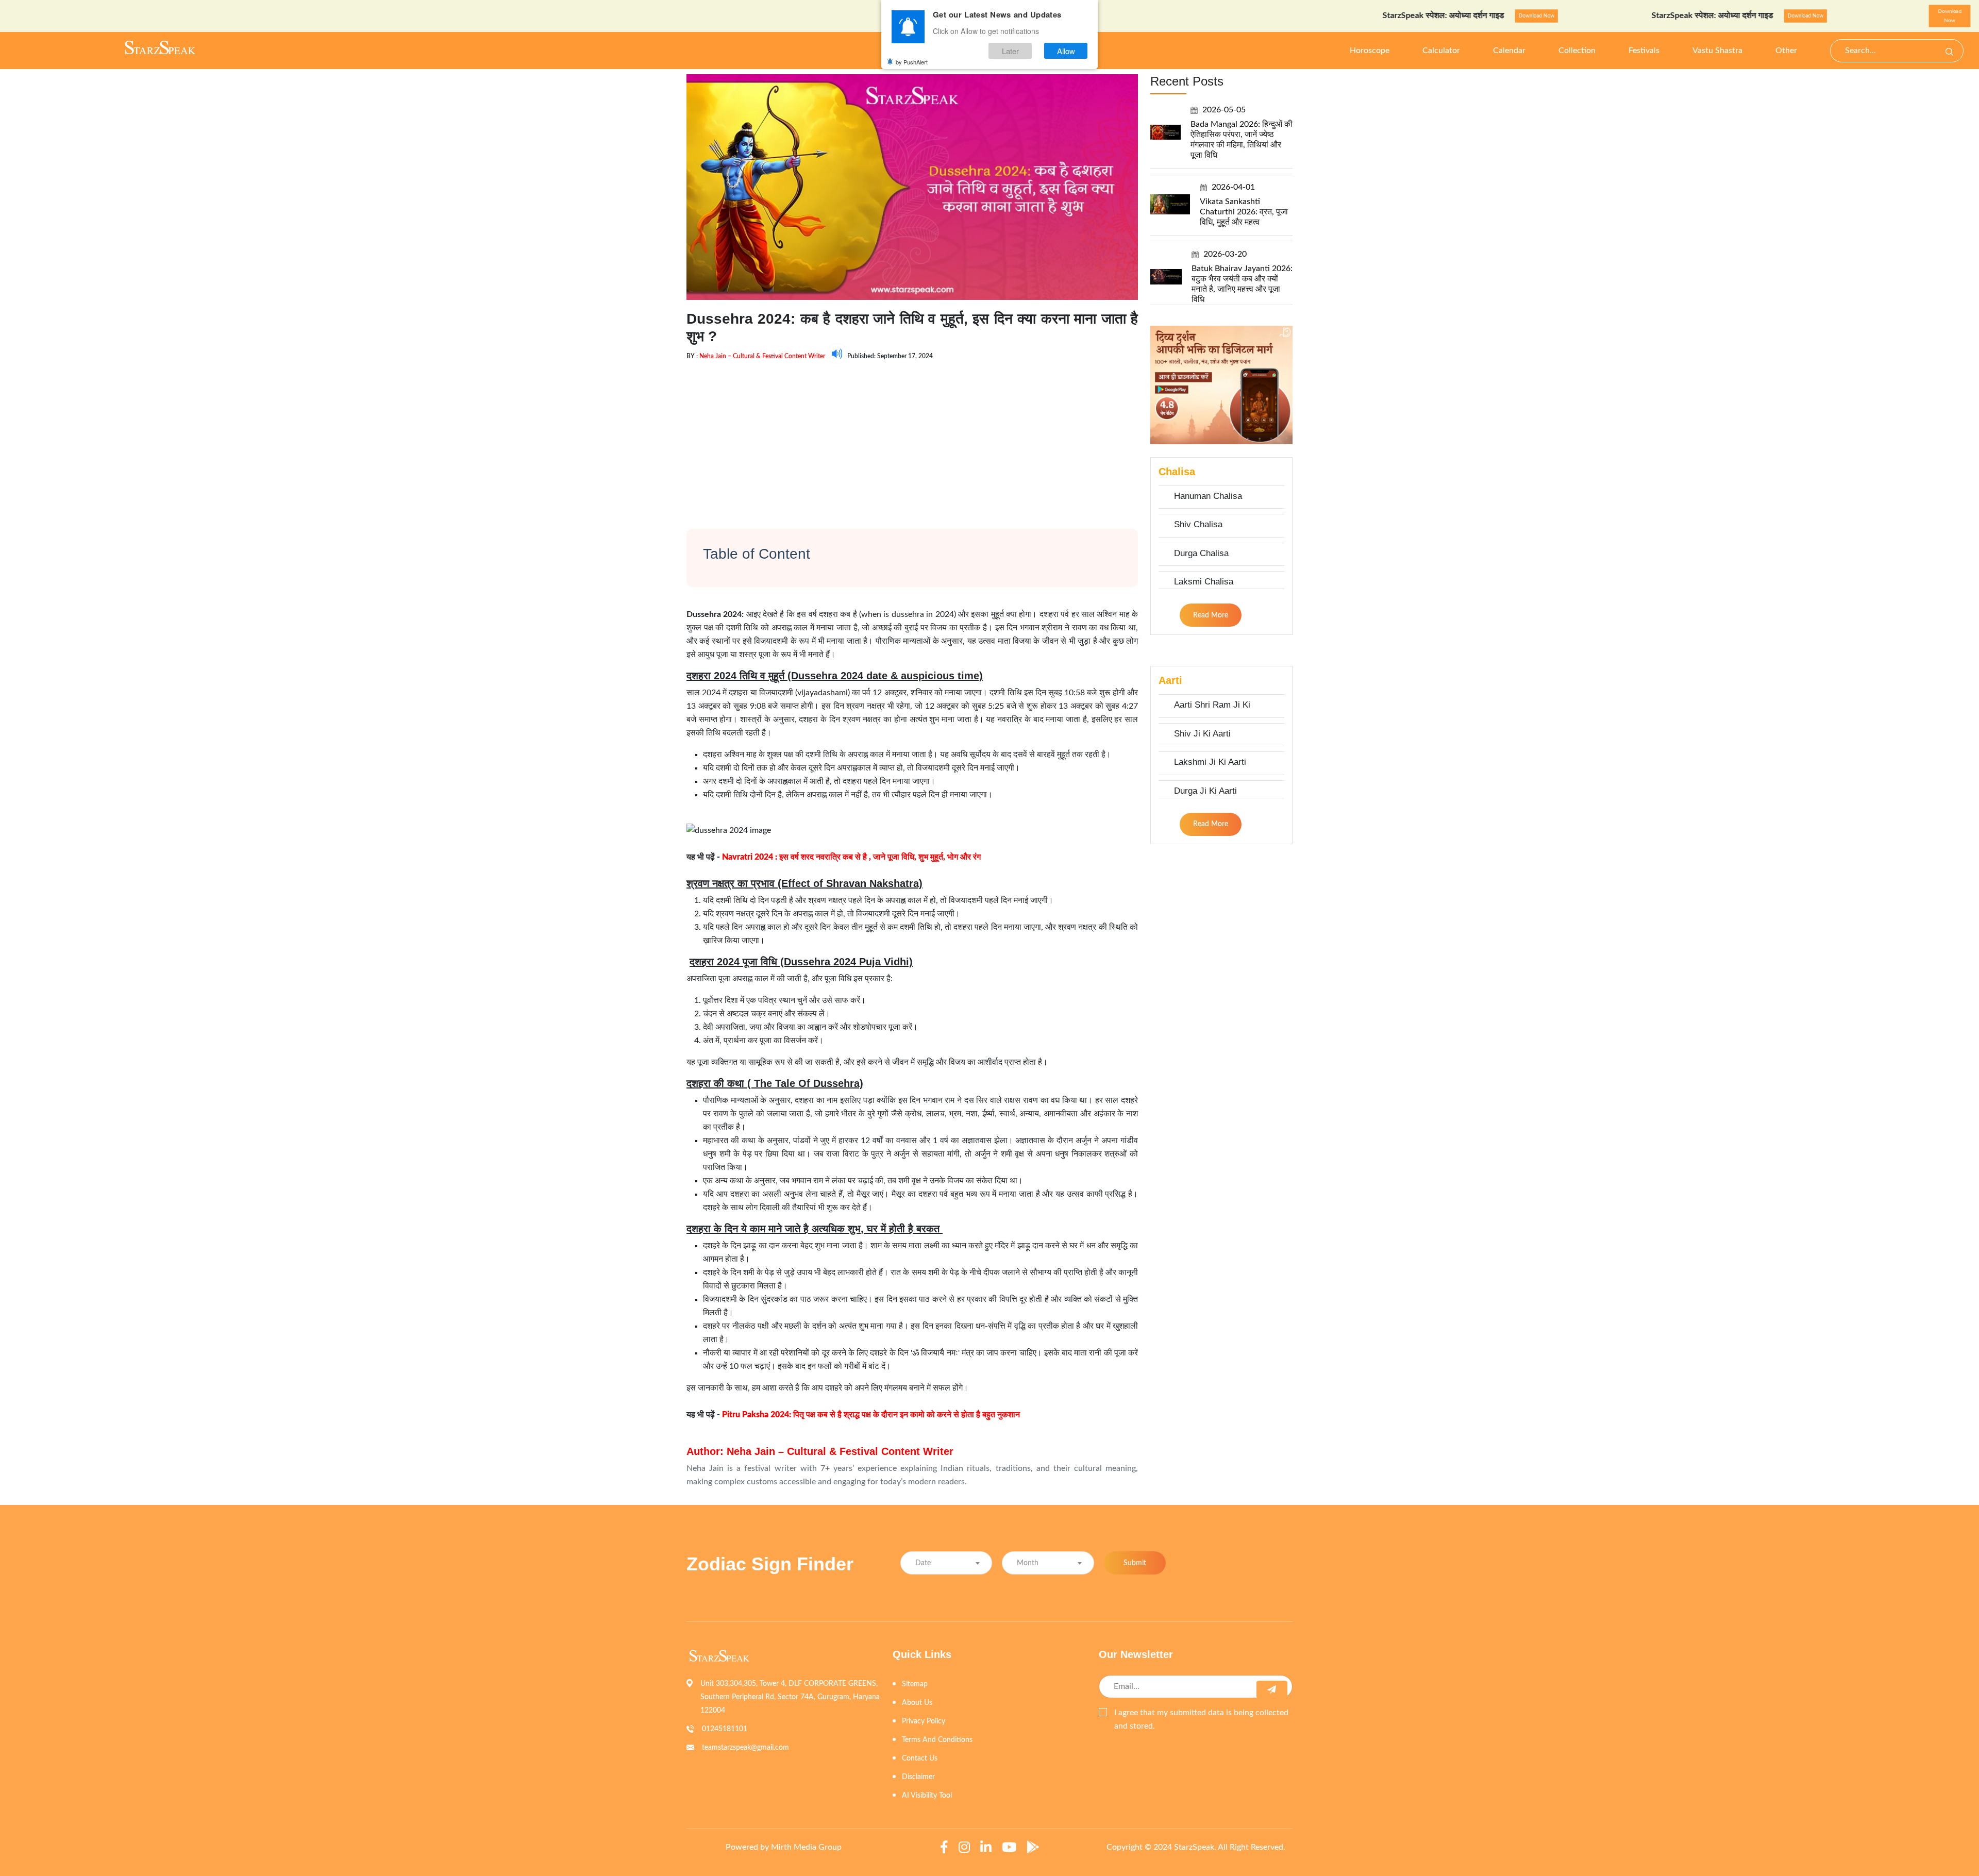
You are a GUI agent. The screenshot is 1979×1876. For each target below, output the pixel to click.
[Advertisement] (912, 436)
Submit (1135, 1563)
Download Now (1450, 16)
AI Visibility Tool (927, 1796)
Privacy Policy (924, 1721)
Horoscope (1370, 51)
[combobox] (946, 1563)
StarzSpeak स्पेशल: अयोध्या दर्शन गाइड (1358, 15)
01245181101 (725, 1729)
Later (1010, 51)
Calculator (1441, 51)
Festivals (1644, 51)
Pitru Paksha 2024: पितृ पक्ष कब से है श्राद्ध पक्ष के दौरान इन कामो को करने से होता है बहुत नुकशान (871, 1415)
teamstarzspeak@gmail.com (745, 1748)
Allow (1066, 51)
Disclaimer (918, 1777)
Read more (1211, 615)
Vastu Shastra (1717, 51)
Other (1786, 51)
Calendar (1509, 51)
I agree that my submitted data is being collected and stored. (1201, 1719)
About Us (917, 1703)
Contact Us (920, 1758)
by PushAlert (912, 62)
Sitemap (915, 1684)
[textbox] (946, 1563)
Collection (1577, 51)
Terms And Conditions (937, 1740)
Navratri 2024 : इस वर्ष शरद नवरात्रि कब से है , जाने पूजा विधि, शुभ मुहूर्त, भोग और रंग (851, 857)
